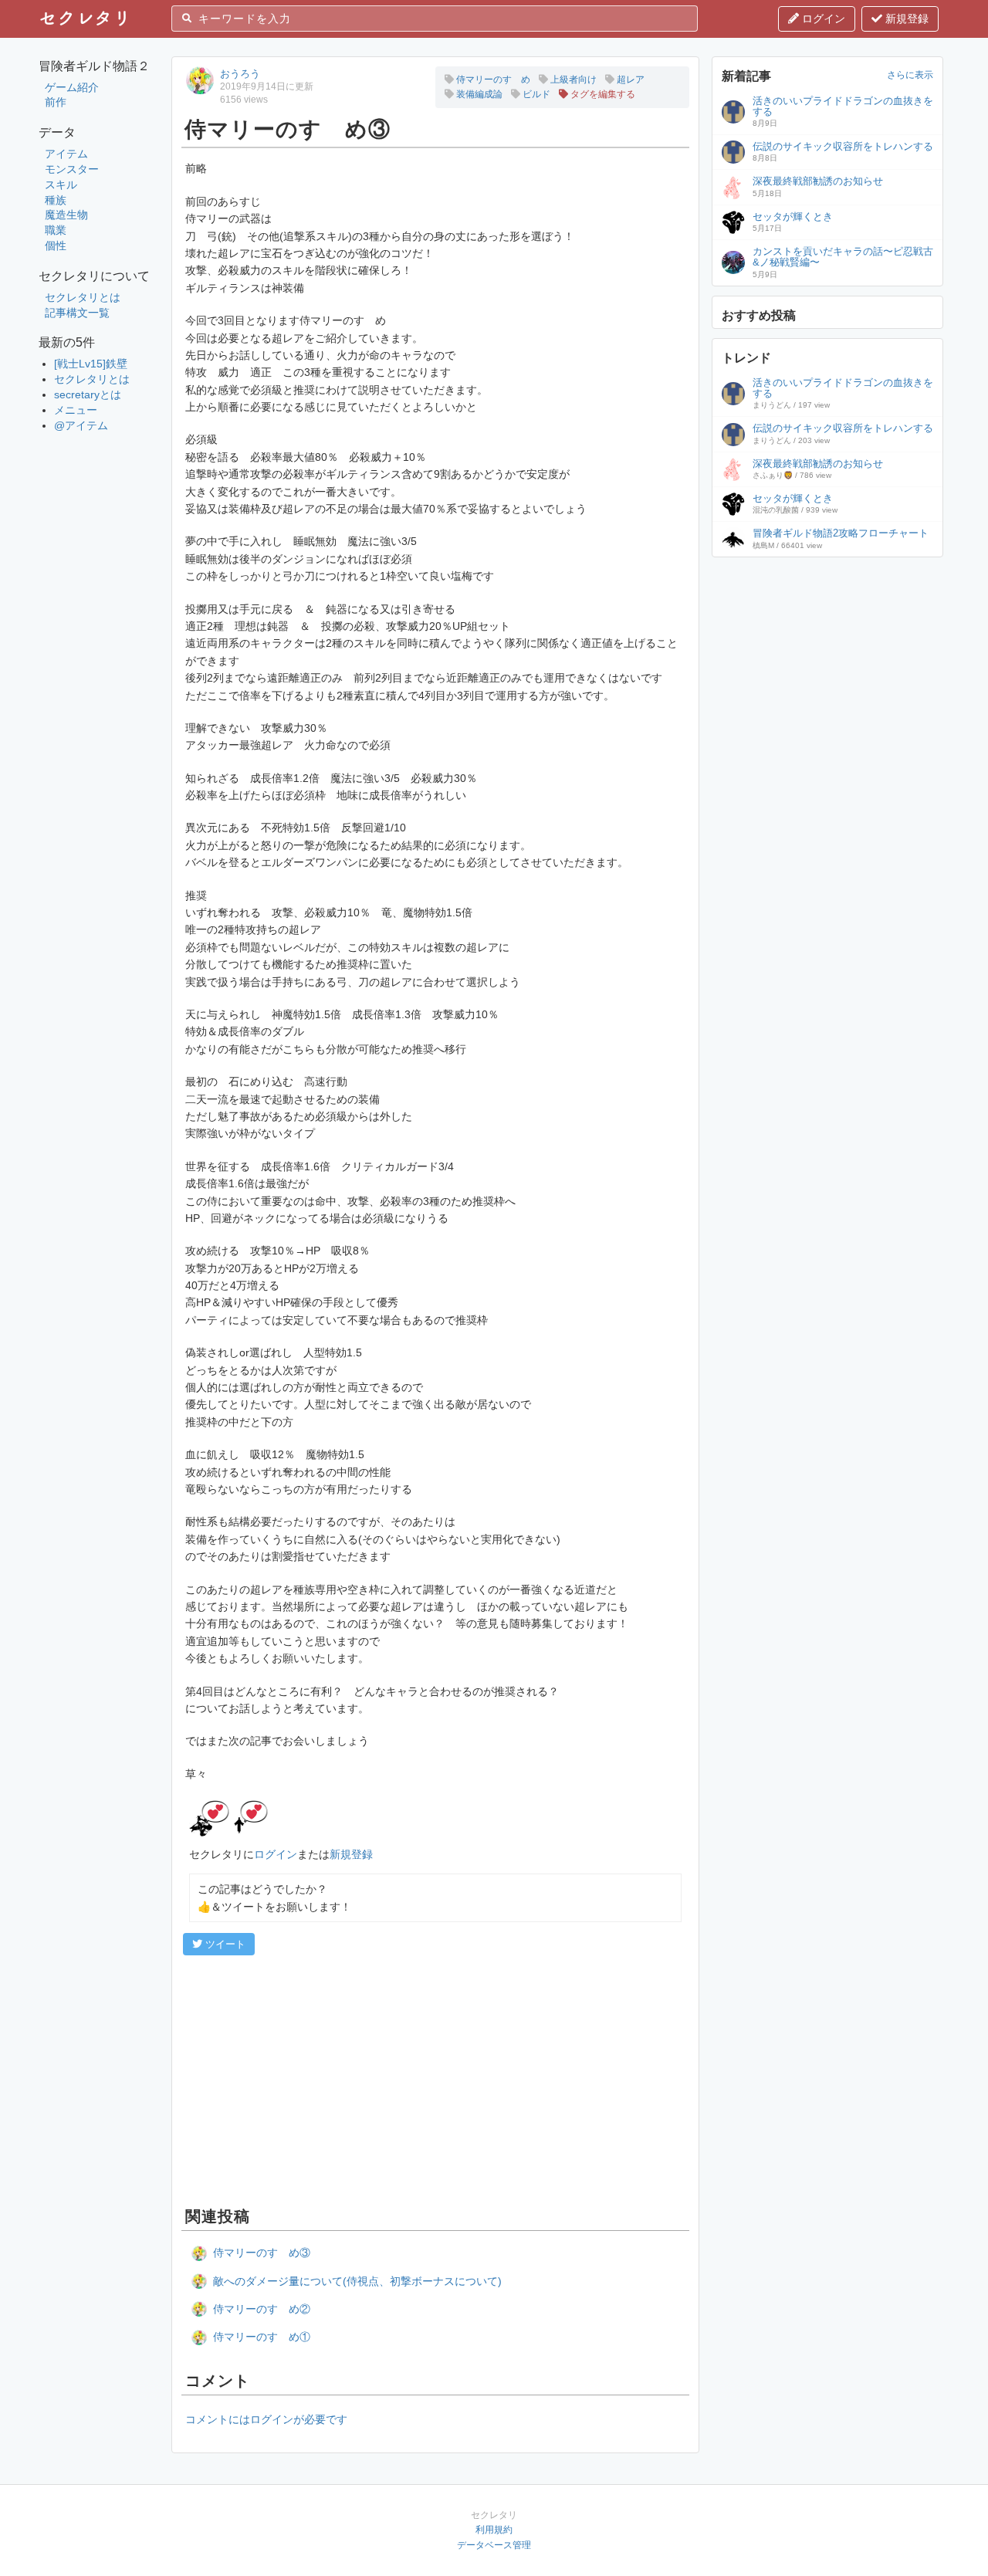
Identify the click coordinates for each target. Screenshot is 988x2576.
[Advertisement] (435, 2079)
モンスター (72, 169)
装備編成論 (478, 94)
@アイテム (81, 425)
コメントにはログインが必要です (266, 2419)
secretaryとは (88, 394)
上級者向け (572, 80)
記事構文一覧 (77, 313)
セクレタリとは (83, 297)
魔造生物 (66, 215)
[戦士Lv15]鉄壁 (91, 364)
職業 (56, 230)
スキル (61, 184)
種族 (56, 200)
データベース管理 (494, 2545)
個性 (56, 245)
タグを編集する (602, 94)
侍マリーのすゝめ (492, 80)
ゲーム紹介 (72, 87)
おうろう (240, 74)
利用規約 (494, 2530)
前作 (56, 102)
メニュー (76, 410)
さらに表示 (910, 75)
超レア (629, 80)
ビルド (535, 94)
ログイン (822, 19)
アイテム (66, 154)
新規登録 (905, 19)
